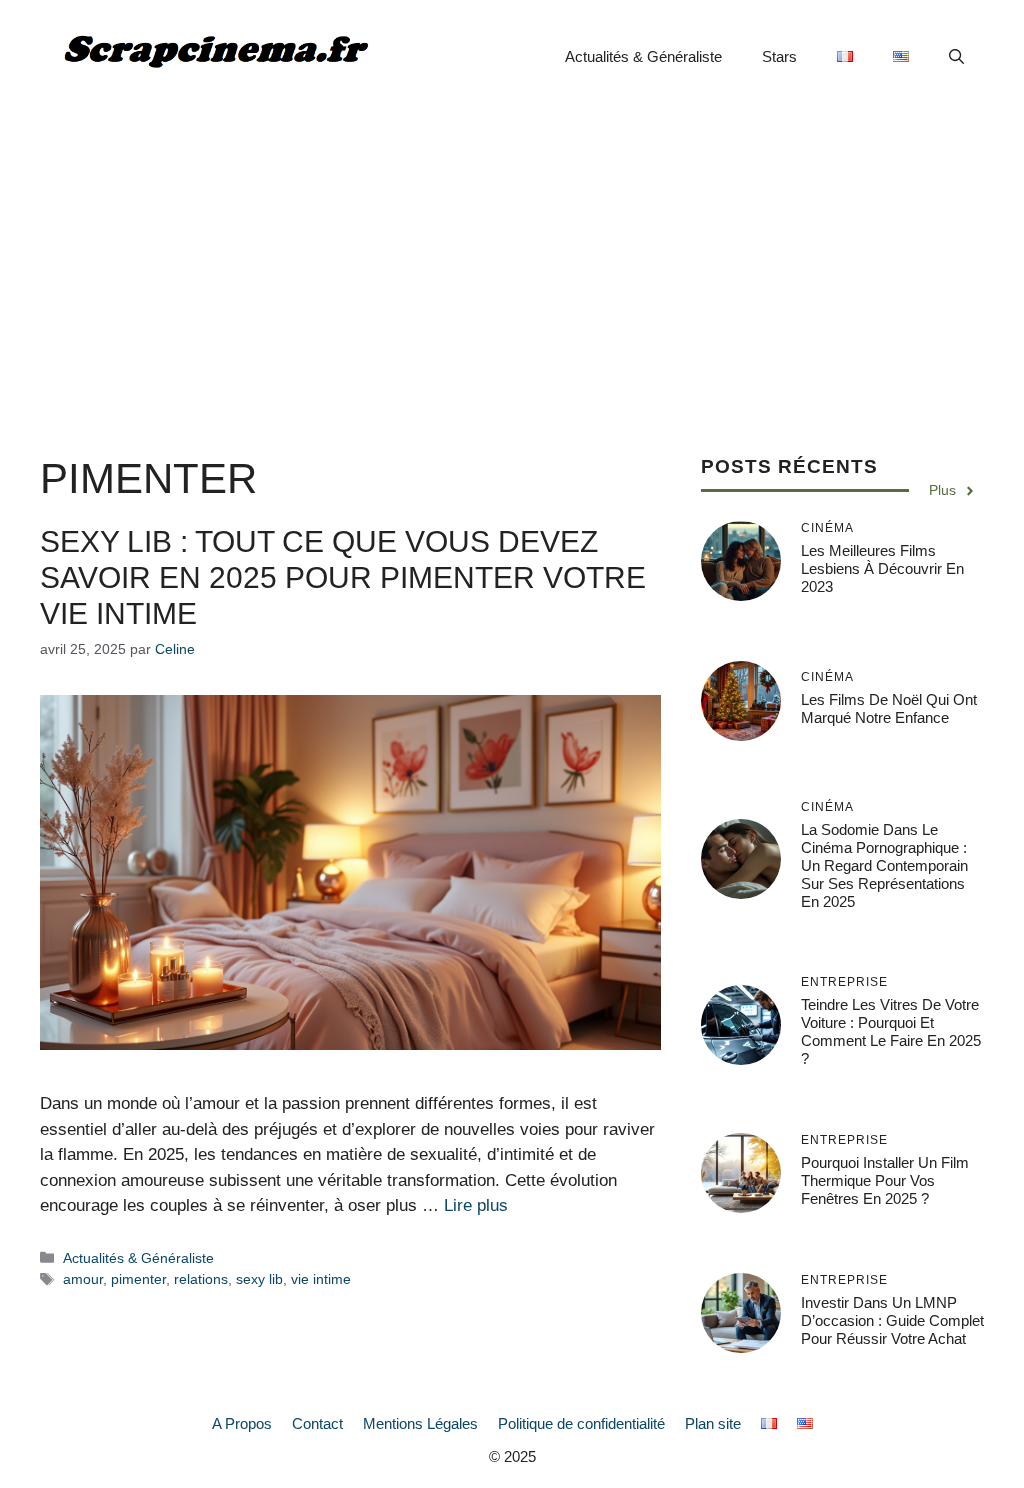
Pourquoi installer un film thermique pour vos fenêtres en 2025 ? (885, 1180)
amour (83, 1279)
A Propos (242, 1423)
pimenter (138, 1279)
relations (201, 1279)
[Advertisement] (512, 264)
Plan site (713, 1423)
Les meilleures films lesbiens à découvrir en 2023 (882, 568)
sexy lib (259, 1279)
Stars (779, 56)
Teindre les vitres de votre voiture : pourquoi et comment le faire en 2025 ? (891, 1031)
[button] (956, 57)
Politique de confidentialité (581, 1423)
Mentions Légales (420, 1423)
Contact (317, 1423)
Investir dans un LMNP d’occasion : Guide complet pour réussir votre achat (892, 1320)
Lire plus (476, 1205)
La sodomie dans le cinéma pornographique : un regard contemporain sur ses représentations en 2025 (884, 865)
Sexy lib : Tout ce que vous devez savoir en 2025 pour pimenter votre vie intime (343, 577)
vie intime (321, 1279)
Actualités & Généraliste (643, 56)
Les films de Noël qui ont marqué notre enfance (889, 708)
